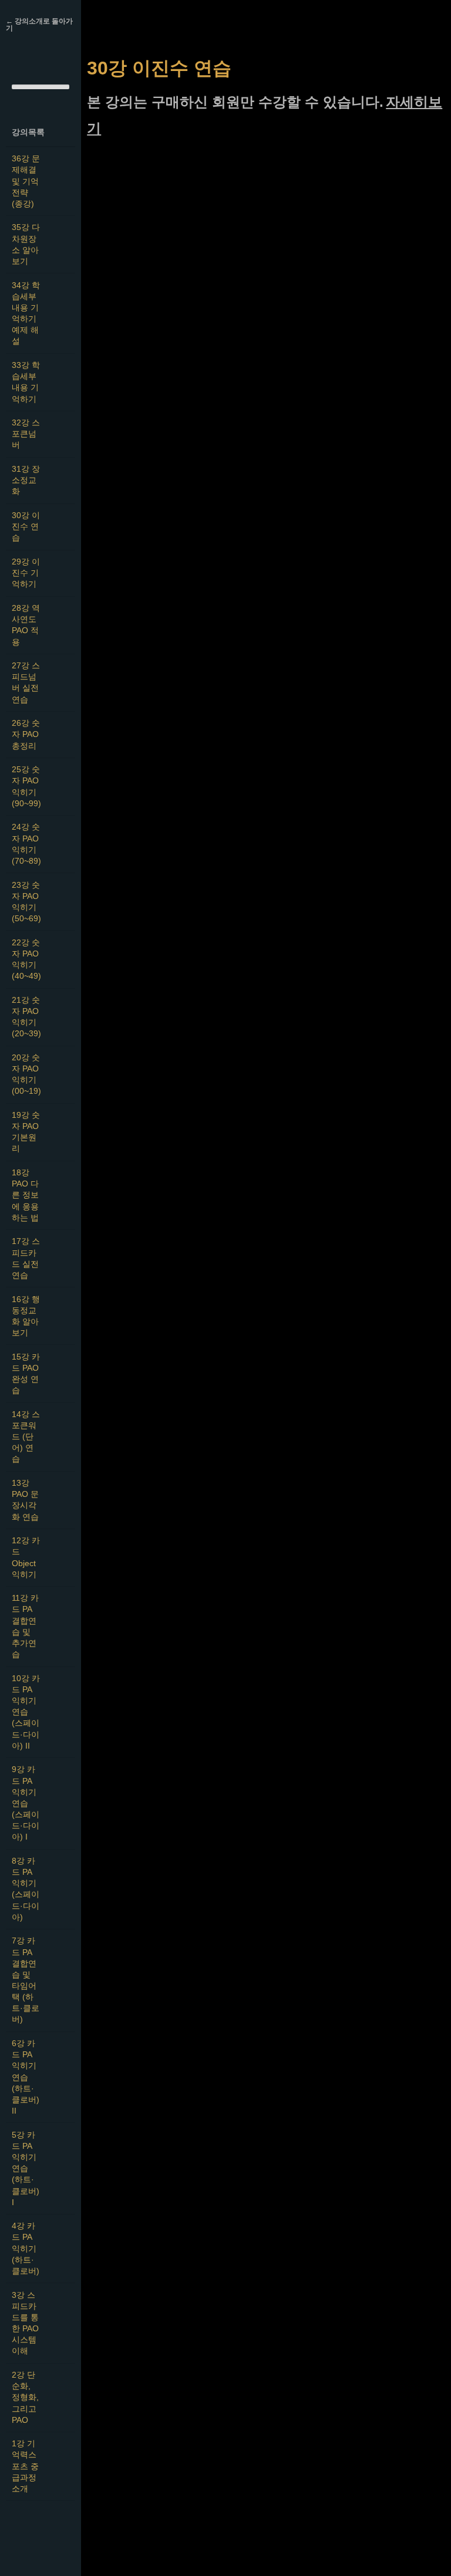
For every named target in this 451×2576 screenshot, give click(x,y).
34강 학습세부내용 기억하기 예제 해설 (26, 314)
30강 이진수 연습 (26, 527)
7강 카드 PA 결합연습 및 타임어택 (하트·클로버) (26, 1980)
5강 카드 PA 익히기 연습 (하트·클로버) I (26, 2169)
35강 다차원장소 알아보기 (26, 244)
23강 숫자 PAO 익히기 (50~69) (26, 902)
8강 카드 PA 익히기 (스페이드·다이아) (26, 1889)
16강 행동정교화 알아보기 (26, 1316)
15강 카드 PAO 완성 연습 (26, 1374)
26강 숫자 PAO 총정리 (26, 734)
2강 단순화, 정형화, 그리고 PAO (25, 2398)
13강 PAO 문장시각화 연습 (25, 1500)
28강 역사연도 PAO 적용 (26, 625)
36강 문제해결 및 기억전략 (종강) (26, 181)
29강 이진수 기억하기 (26, 573)
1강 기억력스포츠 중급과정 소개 (25, 2466)
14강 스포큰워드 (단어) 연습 (26, 1437)
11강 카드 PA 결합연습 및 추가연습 (25, 1626)
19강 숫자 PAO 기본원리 (26, 1132)
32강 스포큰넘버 (26, 434)
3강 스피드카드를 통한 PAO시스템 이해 (25, 2323)
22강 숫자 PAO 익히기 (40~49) (26, 959)
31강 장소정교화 (26, 480)
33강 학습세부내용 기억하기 (26, 382)
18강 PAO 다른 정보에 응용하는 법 (25, 1195)
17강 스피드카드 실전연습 (26, 1258)
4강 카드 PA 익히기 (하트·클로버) (26, 2249)
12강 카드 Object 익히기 (26, 1557)
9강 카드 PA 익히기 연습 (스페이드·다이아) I (26, 1803)
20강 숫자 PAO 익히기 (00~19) (26, 1074)
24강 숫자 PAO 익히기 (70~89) (26, 844)
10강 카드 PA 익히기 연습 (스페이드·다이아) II (26, 1712)
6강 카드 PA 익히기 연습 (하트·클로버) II (26, 2077)
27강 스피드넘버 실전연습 (26, 682)
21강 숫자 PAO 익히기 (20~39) (26, 1017)
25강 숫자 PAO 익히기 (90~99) (26, 786)
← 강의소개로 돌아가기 (39, 25)
